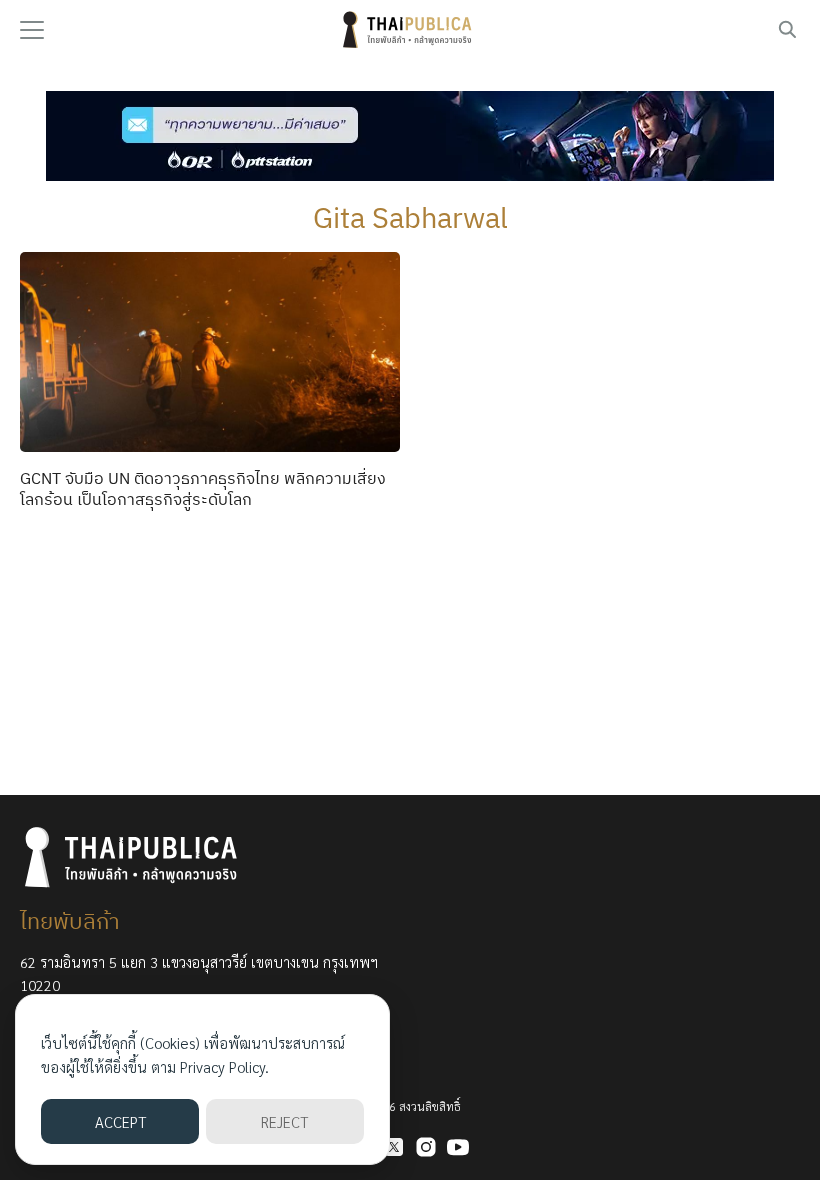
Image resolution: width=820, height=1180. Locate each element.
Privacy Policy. (224, 1066)
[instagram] (426, 1147)
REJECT (284, 1121)
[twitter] (394, 1147)
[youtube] (458, 1147)
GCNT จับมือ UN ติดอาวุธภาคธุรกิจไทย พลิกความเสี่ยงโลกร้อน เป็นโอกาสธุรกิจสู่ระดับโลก (203, 488)
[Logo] (410, 30)
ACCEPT (120, 1121)
